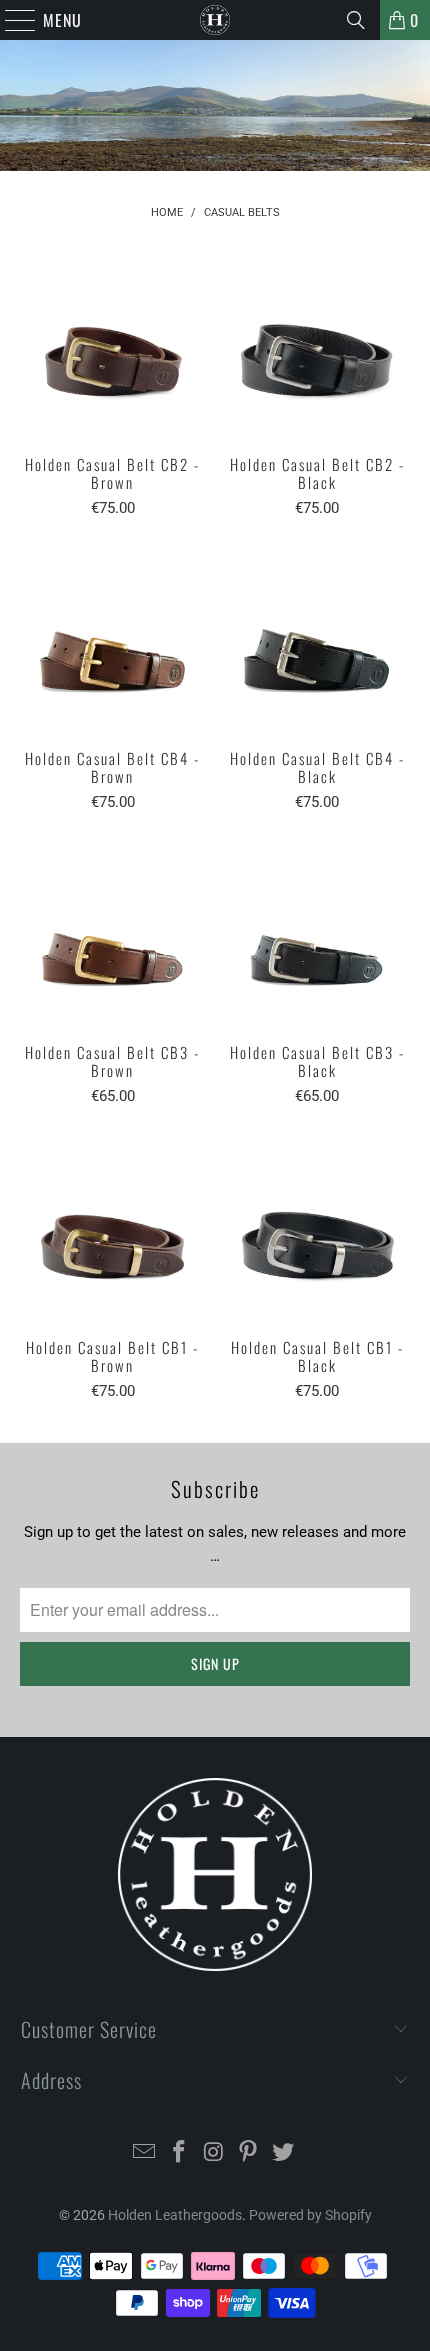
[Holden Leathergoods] (215, 20)
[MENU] (10, 20)
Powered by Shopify (310, 2215)
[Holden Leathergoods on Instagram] (214, 2153)
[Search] (356, 20)
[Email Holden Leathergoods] (145, 2153)
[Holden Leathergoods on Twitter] (284, 2153)
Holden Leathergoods (175, 2215)
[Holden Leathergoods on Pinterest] (249, 2153)
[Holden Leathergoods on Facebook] (179, 2153)
